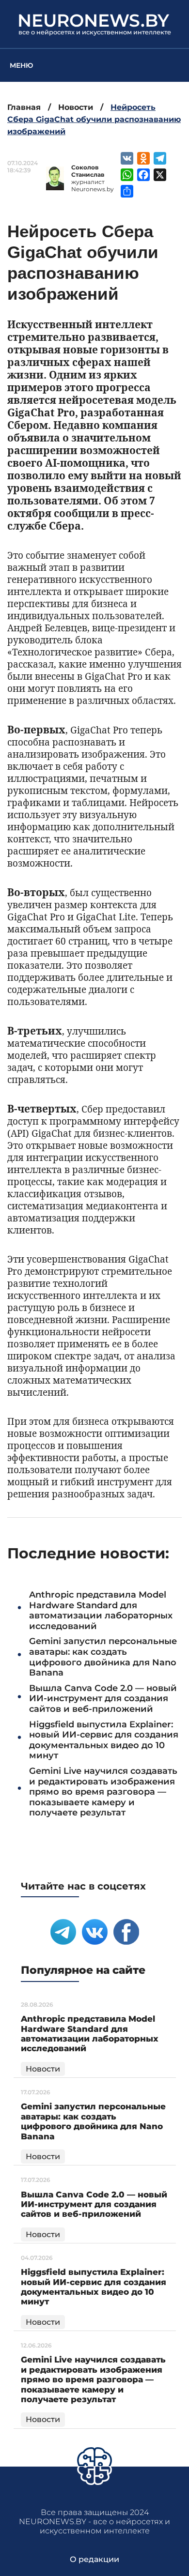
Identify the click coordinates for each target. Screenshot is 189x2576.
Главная (24, 107)
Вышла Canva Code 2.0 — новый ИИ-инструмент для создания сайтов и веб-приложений (103, 1699)
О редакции (94, 2559)
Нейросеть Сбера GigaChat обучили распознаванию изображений (94, 119)
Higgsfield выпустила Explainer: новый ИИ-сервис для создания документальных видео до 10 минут (104, 1740)
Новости (76, 107)
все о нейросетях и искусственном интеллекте (95, 32)
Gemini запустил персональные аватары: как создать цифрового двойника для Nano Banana (103, 1657)
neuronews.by (93, 20)
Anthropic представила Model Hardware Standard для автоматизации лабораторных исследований (101, 1610)
